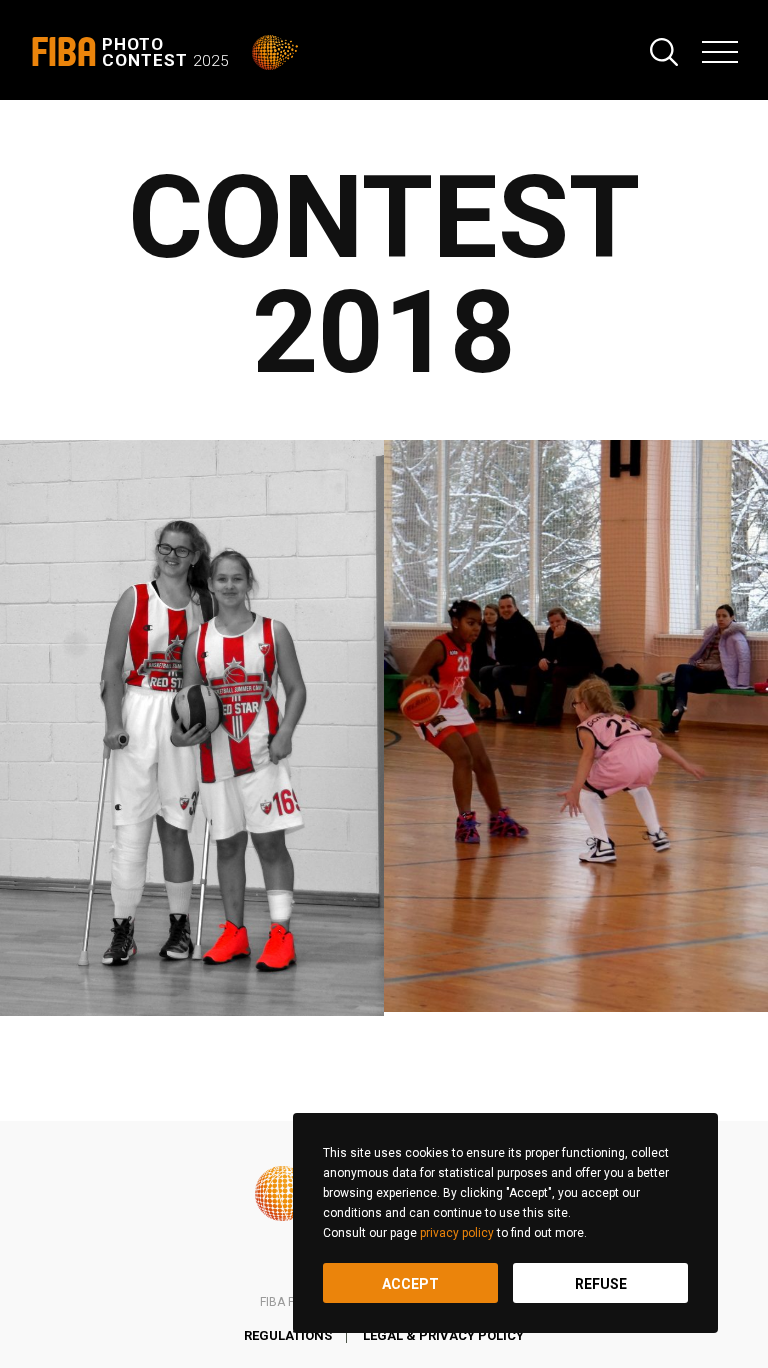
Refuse (601, 1284)
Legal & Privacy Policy (443, 1335)
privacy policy (457, 1233)
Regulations (288, 1335)
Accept (410, 1284)
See (192, 728)
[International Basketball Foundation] (277, 52)
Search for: (664, 52)
